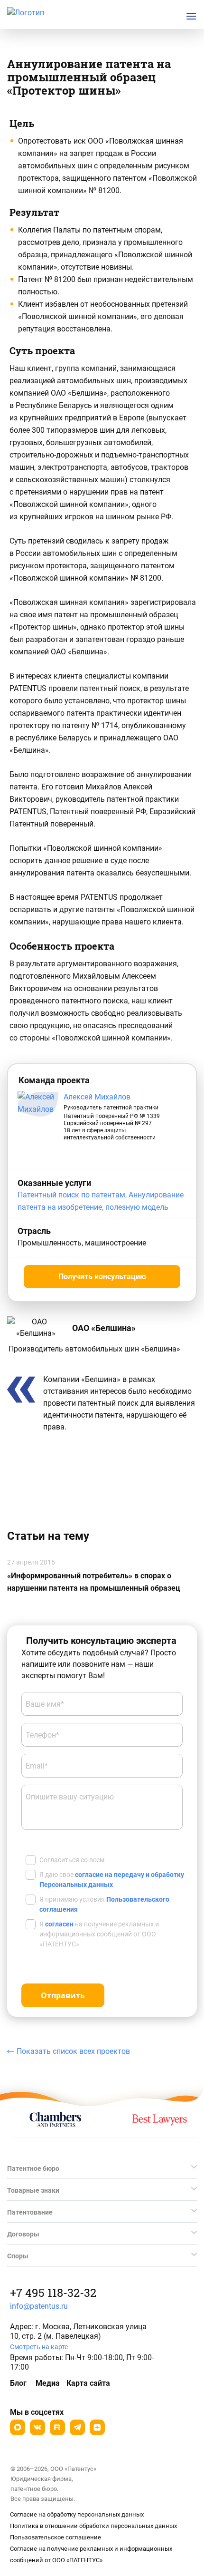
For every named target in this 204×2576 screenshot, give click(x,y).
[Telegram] (77, 2427)
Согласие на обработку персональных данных (77, 2514)
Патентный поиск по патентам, (73, 1195)
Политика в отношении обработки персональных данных (93, 2526)
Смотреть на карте (39, 2347)
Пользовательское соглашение (56, 2537)
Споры (18, 2256)
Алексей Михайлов (97, 1097)
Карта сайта (88, 2383)
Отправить (63, 1995)
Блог (18, 2383)
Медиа (48, 2383)
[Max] (18, 2427)
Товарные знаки (33, 2190)
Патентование (30, 2212)
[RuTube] (57, 2427)
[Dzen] (97, 2427)
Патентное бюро (33, 2168)
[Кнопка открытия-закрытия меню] (191, 16)
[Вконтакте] (37, 2427)
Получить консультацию (102, 1277)
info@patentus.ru (39, 2306)
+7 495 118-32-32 (53, 2293)
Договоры (23, 2234)
